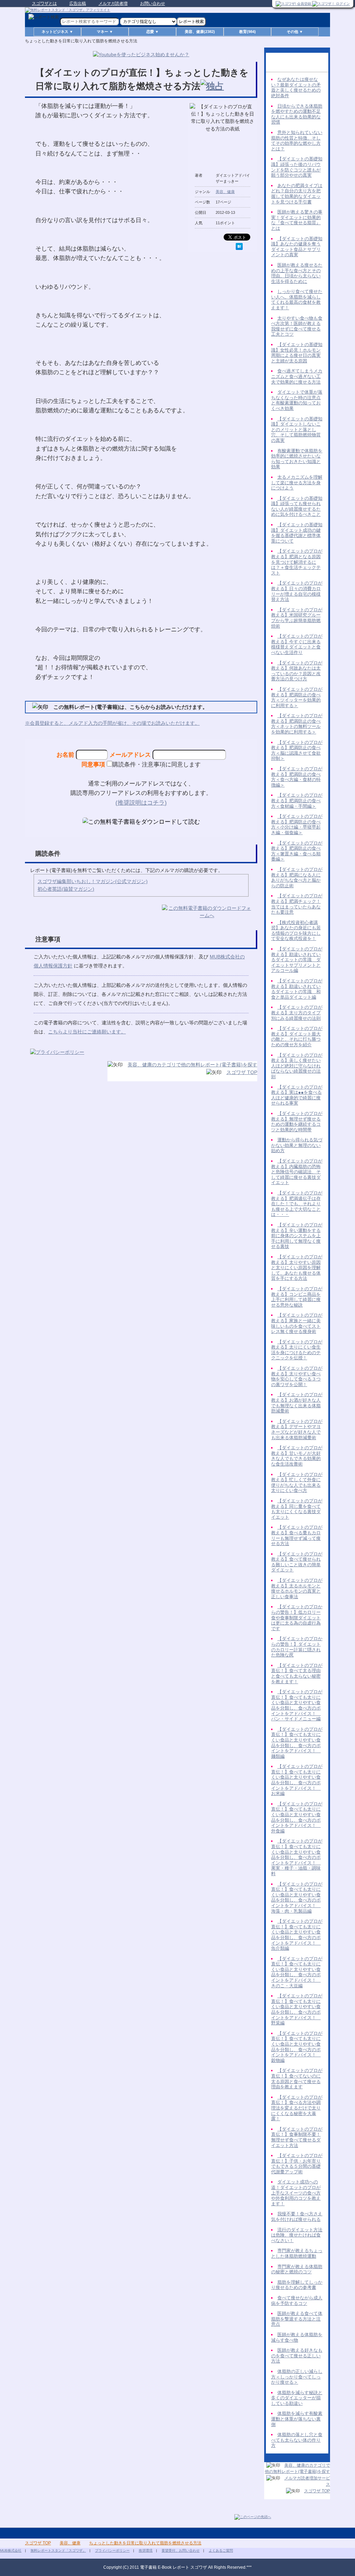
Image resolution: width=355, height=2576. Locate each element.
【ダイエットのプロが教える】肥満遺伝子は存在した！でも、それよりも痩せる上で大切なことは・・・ (297, 1204)
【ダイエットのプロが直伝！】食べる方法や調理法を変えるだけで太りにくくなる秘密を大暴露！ (297, 2108)
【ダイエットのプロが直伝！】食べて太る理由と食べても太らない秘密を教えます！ (297, 1673)
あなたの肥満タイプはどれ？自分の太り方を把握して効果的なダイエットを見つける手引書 (297, 194)
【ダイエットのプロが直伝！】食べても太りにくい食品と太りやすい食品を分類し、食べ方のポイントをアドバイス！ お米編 (297, 1780)
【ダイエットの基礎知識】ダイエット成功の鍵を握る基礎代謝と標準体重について (297, 533)
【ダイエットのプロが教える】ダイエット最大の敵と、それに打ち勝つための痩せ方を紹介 (297, 1037)
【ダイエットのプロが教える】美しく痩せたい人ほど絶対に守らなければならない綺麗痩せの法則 (297, 1066)
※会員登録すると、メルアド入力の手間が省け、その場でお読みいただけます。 (112, 723)
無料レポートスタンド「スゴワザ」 (58, 2550)
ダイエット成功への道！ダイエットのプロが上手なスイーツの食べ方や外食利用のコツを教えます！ (296, 2193)
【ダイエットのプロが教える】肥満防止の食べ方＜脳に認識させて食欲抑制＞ (297, 750)
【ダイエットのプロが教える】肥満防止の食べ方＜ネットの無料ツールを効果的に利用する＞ (297, 724)
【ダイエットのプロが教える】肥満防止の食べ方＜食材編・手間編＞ (297, 800)
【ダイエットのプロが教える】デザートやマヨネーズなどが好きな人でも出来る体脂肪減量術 (297, 1429)
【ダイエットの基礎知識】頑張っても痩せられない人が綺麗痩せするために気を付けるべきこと (297, 506)
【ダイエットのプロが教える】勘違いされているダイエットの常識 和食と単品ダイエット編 (297, 989)
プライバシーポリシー (112, 2550)
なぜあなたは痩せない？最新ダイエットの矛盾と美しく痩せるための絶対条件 (296, 87)
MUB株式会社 (11, 2550)
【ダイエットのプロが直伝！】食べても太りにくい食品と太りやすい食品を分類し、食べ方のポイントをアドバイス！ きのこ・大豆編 (297, 1972)
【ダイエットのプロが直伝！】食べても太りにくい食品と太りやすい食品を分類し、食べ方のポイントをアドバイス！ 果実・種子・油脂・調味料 (297, 1857)
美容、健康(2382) (200, 32)
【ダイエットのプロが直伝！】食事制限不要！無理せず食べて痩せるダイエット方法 (297, 2137)
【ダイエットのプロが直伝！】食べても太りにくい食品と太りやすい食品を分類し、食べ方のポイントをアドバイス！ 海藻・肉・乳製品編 (297, 1898)
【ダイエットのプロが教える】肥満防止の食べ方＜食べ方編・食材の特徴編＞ (297, 777)
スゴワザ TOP (242, 1072)
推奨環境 (146, 2550)
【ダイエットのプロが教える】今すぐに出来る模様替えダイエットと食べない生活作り (297, 644)
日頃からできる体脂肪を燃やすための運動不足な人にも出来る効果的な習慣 (297, 114)
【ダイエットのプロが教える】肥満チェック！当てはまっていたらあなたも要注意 (297, 904)
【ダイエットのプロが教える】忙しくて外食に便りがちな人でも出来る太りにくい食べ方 (297, 1483)
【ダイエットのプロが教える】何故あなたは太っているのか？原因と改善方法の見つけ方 (297, 671)
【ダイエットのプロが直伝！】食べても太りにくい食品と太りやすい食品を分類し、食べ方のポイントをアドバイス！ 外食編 (297, 1817)
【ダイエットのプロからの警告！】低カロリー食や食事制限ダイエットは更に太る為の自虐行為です (297, 1617)
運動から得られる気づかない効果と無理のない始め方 (297, 1145)
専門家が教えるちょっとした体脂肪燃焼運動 (297, 2253)
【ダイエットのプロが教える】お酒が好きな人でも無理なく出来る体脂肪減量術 (297, 1403)
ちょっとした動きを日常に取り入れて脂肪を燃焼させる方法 (145, 2543)
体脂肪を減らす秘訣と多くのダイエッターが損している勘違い (297, 2398)
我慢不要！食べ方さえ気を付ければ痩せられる (297, 2217)
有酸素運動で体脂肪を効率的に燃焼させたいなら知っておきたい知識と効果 (297, 459)
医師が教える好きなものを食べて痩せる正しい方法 (297, 2356)
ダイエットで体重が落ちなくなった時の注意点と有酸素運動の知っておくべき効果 (297, 400)
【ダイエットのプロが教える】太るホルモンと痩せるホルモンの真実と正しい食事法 (297, 1588)
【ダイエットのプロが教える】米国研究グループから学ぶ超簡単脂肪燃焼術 (297, 618)
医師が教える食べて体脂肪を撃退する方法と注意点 (297, 2319)
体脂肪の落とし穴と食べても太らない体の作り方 (297, 2440)
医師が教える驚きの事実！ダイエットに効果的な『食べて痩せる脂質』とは (297, 220)
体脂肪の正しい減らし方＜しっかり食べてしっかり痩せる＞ (297, 2377)
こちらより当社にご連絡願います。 (87, 1032)
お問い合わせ (153, 3)
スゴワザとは (44, 3)
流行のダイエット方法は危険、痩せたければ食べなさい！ (297, 2235)
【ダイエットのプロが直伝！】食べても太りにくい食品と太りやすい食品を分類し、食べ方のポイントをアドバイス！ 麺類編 (297, 1743)
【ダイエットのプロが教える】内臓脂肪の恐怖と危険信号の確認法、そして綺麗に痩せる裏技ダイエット (297, 1172)
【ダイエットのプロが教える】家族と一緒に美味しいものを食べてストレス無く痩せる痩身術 (297, 1323)
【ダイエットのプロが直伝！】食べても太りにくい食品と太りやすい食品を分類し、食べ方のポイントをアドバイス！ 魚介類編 (297, 1935)
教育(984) (248, 32)
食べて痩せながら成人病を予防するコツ (297, 2301)
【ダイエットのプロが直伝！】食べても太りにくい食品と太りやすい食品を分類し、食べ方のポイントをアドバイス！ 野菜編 (297, 2009)
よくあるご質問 (221, 2550)
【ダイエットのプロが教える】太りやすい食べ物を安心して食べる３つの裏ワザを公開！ (297, 1376)
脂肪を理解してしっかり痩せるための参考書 (297, 2285)
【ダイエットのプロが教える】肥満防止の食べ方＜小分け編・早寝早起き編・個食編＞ (297, 824)
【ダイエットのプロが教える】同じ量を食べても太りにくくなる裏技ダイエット (297, 1509)
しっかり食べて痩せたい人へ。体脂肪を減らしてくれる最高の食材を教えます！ (297, 300)
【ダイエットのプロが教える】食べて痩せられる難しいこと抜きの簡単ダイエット (297, 1562)
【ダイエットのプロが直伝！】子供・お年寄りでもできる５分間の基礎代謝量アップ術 (297, 2164)
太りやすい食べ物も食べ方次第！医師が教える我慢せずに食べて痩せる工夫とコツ (297, 326)
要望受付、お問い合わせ (181, 2550)
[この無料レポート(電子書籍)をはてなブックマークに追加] (239, 246)
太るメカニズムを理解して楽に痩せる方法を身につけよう (297, 483)
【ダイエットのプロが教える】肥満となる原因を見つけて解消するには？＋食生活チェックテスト (297, 562)
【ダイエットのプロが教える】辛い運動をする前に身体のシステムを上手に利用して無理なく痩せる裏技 (297, 1236)
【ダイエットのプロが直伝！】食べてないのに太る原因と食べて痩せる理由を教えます (297, 2079)
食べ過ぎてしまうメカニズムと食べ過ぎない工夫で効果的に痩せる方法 (297, 376)
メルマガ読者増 (113, 3)
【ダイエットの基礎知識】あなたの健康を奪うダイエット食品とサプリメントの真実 (297, 247)
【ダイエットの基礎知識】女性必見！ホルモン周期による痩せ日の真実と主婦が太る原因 (297, 353)
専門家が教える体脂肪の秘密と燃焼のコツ (297, 2269)
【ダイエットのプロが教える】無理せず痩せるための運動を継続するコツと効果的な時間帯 (297, 1122)
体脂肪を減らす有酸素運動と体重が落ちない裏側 (297, 2419)
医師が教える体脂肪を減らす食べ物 (297, 2337)
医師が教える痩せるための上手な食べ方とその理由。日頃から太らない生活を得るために (297, 273)
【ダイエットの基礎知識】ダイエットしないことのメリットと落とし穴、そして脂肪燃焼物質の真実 (297, 430)
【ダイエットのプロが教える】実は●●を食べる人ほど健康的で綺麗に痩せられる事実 (297, 1095)
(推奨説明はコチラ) (141, 803)
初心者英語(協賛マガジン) (66, 889)
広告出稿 (78, 3)
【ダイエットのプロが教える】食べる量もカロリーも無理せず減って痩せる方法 (297, 1535)
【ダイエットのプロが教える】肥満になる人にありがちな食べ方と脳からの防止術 (297, 878)
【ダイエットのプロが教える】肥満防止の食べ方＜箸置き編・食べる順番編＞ (297, 851)
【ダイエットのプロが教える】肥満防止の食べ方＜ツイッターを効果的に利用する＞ (297, 697)
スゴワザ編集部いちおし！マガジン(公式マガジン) (93, 881)
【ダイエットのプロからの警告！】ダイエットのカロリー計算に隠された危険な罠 (297, 1647)
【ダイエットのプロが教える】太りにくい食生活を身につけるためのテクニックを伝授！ (297, 1350)
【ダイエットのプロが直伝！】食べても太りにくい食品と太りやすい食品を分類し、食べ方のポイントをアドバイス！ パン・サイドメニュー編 (297, 1705)
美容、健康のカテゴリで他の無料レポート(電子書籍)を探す (192, 1065)
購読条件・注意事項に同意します (157, 764)
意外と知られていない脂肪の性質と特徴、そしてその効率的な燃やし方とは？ (297, 141)
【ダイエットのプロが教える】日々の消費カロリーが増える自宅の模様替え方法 (297, 591)
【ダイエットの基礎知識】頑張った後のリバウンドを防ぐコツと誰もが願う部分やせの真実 (297, 167)
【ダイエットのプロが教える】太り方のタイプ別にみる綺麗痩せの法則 (297, 1013)
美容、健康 (225, 192)
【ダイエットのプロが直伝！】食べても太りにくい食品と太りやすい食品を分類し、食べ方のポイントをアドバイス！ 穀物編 (297, 2047)
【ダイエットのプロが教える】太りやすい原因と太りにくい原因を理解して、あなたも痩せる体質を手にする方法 (297, 1268)
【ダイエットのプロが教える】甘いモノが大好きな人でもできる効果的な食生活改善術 (297, 1456)
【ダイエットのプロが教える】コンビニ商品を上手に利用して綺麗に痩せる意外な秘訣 (297, 1297)
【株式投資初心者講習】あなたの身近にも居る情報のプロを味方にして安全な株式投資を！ (296, 931)
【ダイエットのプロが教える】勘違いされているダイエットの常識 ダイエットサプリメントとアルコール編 (297, 960)
